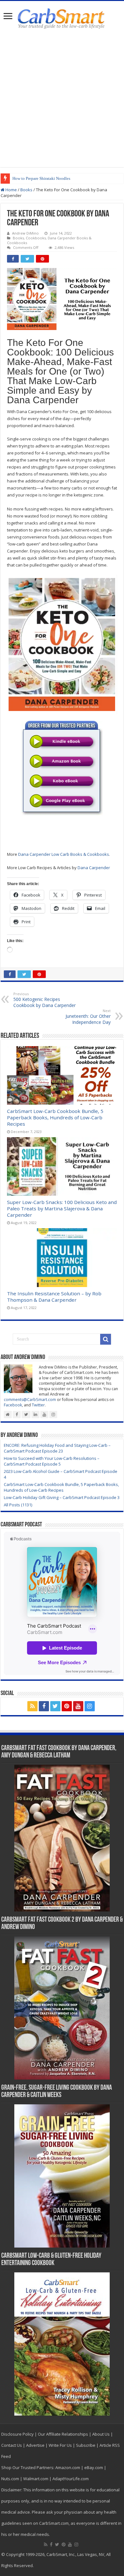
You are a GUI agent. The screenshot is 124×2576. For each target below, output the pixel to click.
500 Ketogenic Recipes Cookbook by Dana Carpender (45, 1000)
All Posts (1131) (18, 1505)
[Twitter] (55, 1706)
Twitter (38, 1405)
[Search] (106, 1339)
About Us (101, 2434)
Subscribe (86, 2445)
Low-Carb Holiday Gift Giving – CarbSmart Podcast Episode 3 (62, 1497)
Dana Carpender (94, 868)
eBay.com (94, 2467)
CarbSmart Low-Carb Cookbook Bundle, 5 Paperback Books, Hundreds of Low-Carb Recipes (55, 1117)
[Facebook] (44, 1706)
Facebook (13, 1405)
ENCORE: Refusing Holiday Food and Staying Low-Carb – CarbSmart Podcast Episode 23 (57, 1448)
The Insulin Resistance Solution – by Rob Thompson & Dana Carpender (54, 1297)
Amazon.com (68, 2467)
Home (11, 190)
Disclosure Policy (17, 2434)
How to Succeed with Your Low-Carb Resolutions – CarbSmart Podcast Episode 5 (52, 1461)
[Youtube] (78, 1706)
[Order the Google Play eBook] (62, 801)
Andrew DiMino (25, 233)
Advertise (35, 2445)
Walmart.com (36, 2479)
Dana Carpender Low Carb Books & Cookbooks (64, 854)
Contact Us (12, 2445)
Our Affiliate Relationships (63, 2434)
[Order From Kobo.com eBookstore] (62, 781)
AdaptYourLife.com (71, 2479)
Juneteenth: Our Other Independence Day (88, 1017)
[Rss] (32, 1706)
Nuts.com (10, 2479)
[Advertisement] (62, 99)
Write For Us (60, 2445)
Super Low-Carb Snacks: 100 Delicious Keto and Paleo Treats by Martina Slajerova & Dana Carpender (62, 1208)
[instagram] (90, 1706)
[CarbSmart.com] (62, 18)
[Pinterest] (67, 1706)
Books (26, 190)
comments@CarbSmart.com (30, 1400)
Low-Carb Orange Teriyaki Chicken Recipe (50, 178)
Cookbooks (36, 238)
